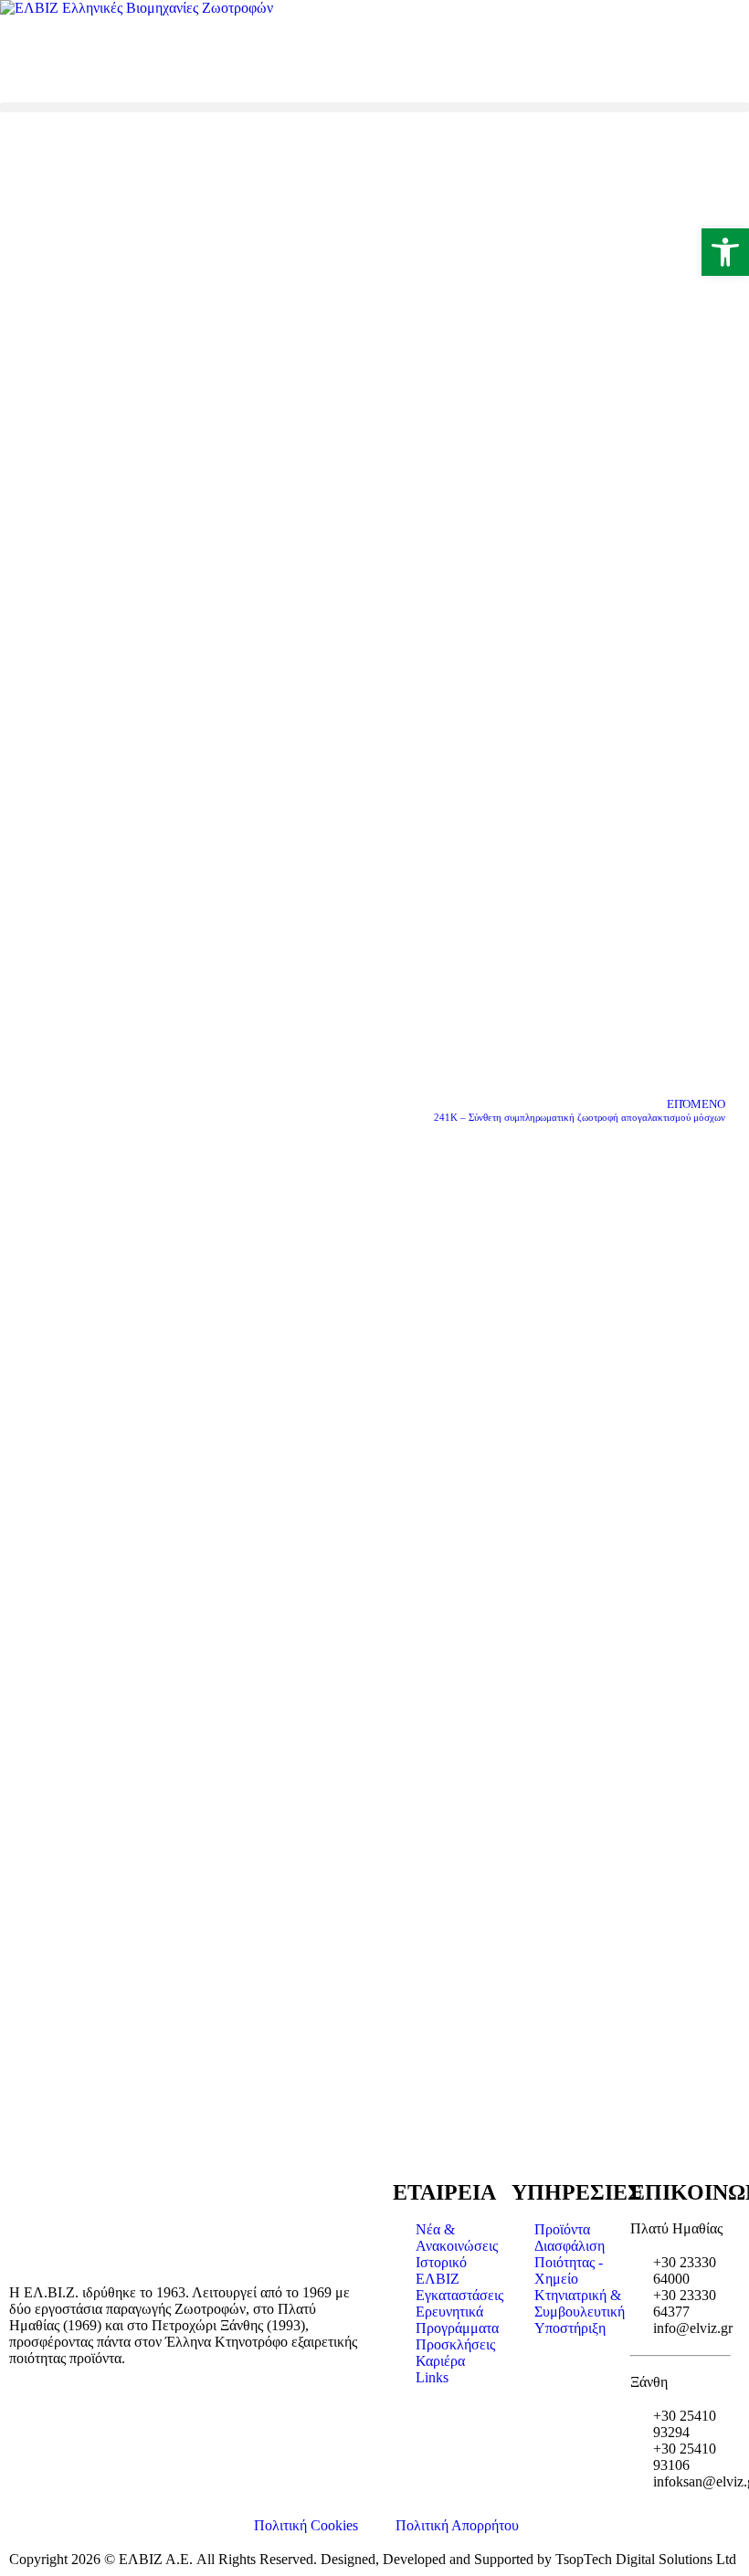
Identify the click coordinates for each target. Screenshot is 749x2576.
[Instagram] (72, 58)
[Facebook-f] (23, 58)
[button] (374, 107)
